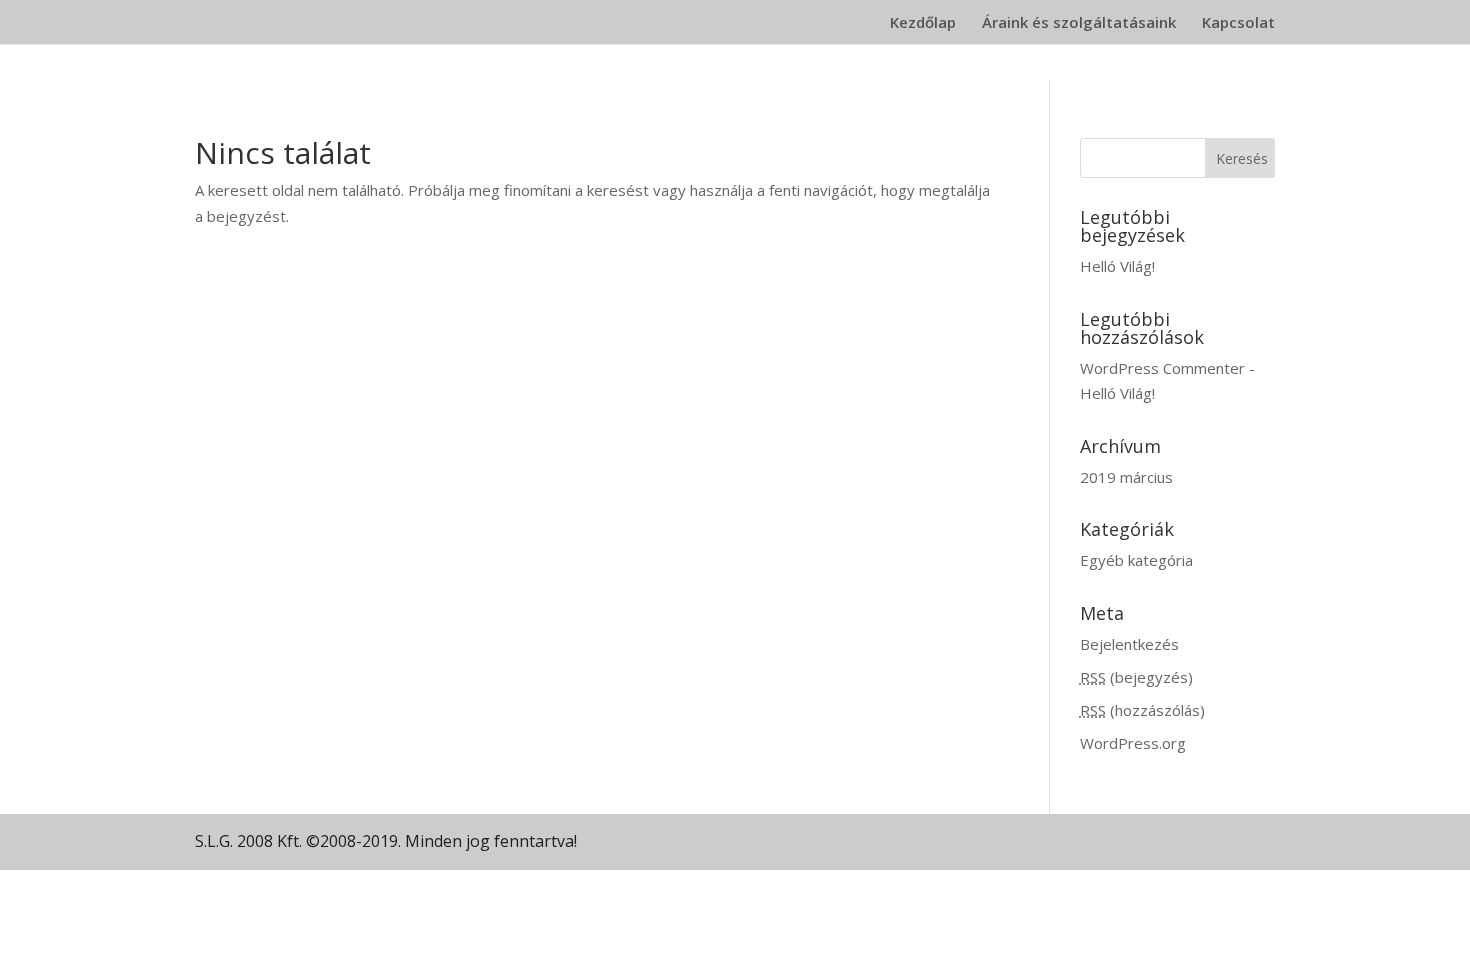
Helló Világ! (1117, 266)
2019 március (1126, 477)
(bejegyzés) (1136, 677)
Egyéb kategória (1136, 560)
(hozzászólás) (1142, 710)
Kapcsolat (1238, 23)
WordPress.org (1133, 743)
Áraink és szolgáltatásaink (1079, 23)
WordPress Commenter (1162, 368)
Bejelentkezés (1129, 644)
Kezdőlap (923, 23)
